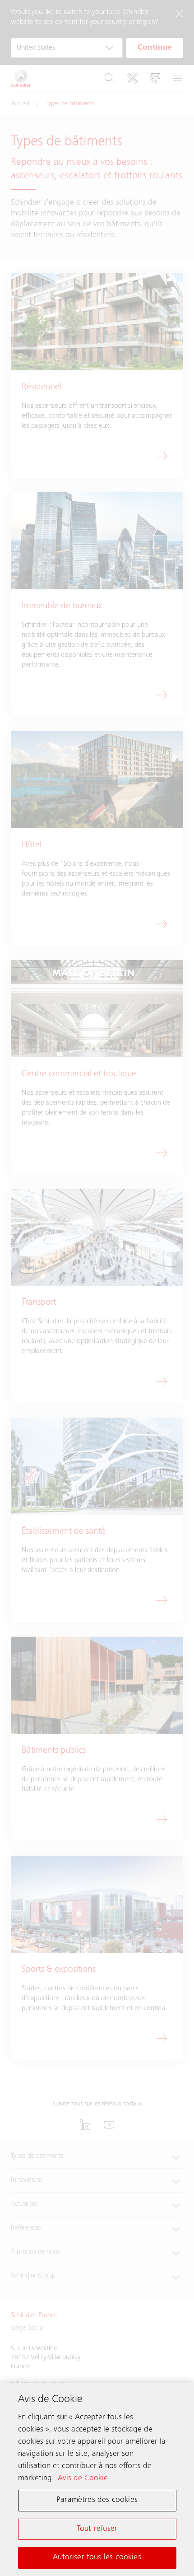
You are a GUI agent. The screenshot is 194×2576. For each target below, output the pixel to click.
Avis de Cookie (83, 2478)
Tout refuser (97, 2529)
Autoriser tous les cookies (97, 2557)
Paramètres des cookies (97, 2500)
